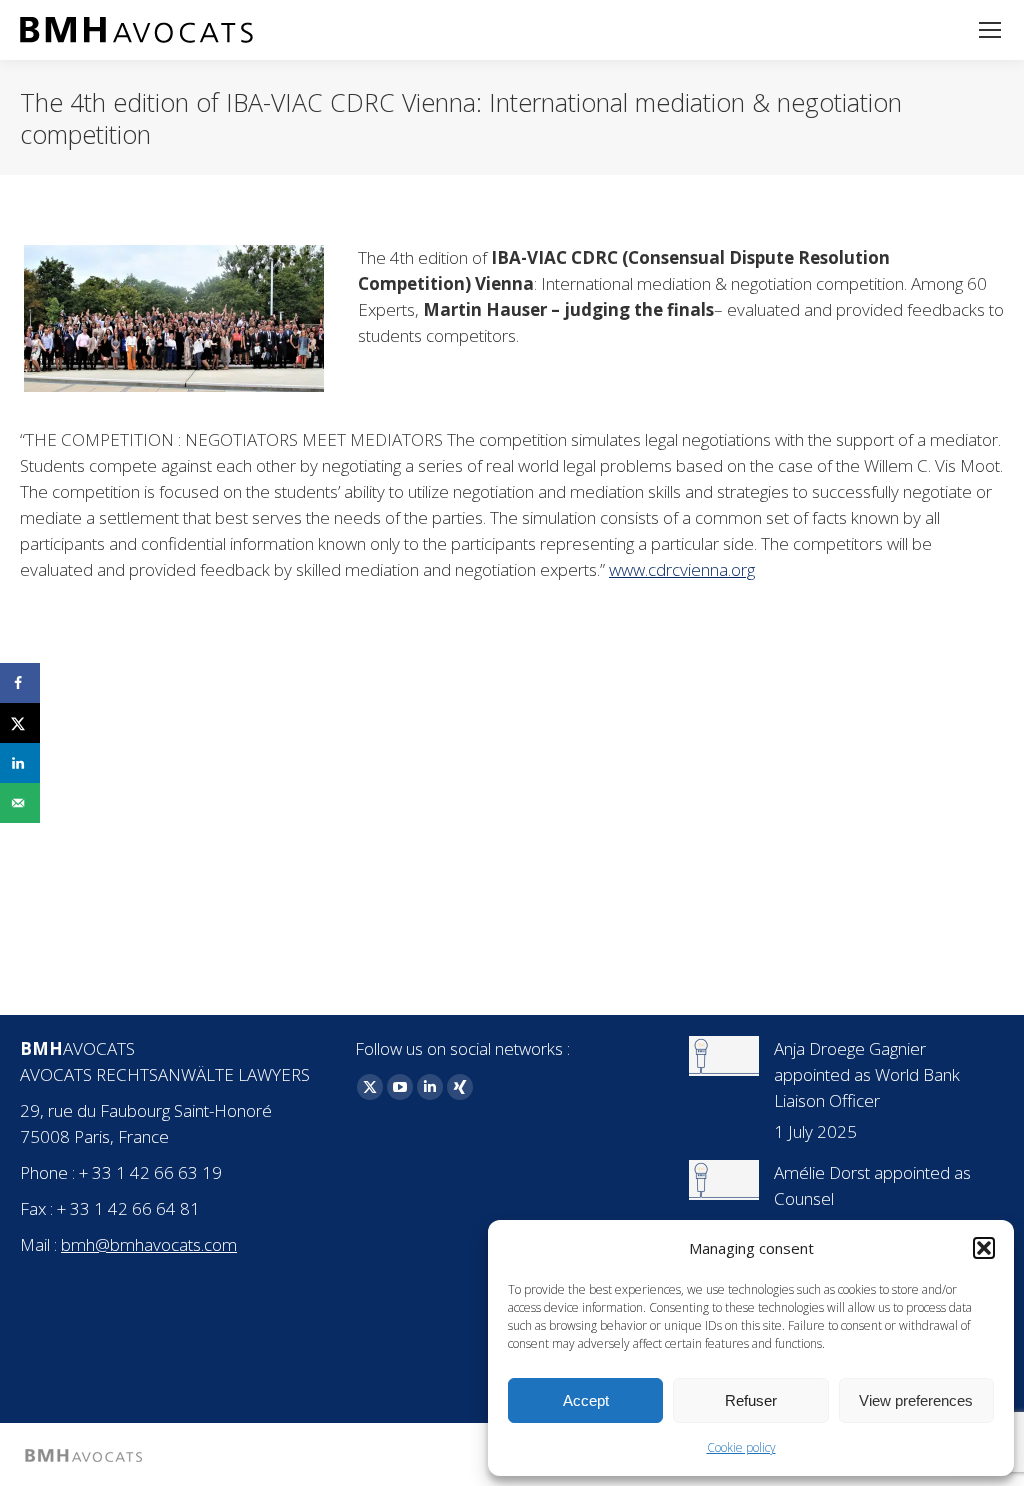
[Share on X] (20, 723)
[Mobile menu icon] (990, 30)
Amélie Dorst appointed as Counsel (872, 1185)
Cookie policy (741, 1447)
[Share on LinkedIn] (20, 763)
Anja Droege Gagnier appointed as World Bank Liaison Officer (867, 1074)
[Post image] (724, 1056)
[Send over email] (20, 803)
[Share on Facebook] (20, 683)
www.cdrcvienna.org (682, 569)
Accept (586, 1400)
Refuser (751, 1400)
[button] (984, 1248)
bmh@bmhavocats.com (149, 1244)
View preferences (916, 1400)
